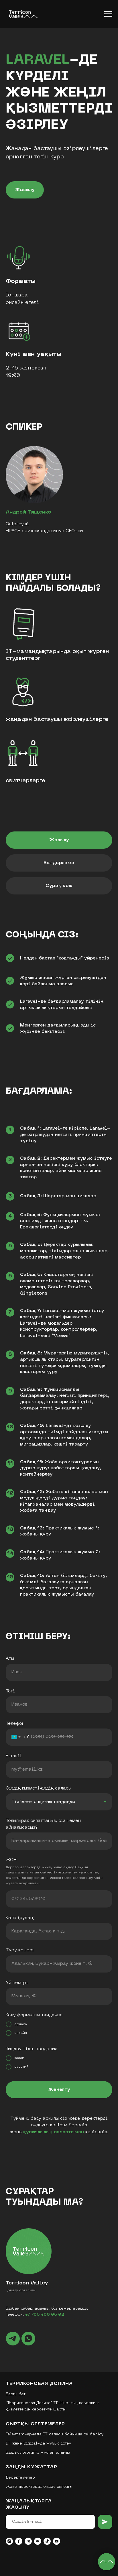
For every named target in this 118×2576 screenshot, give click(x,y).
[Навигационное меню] (108, 14)
